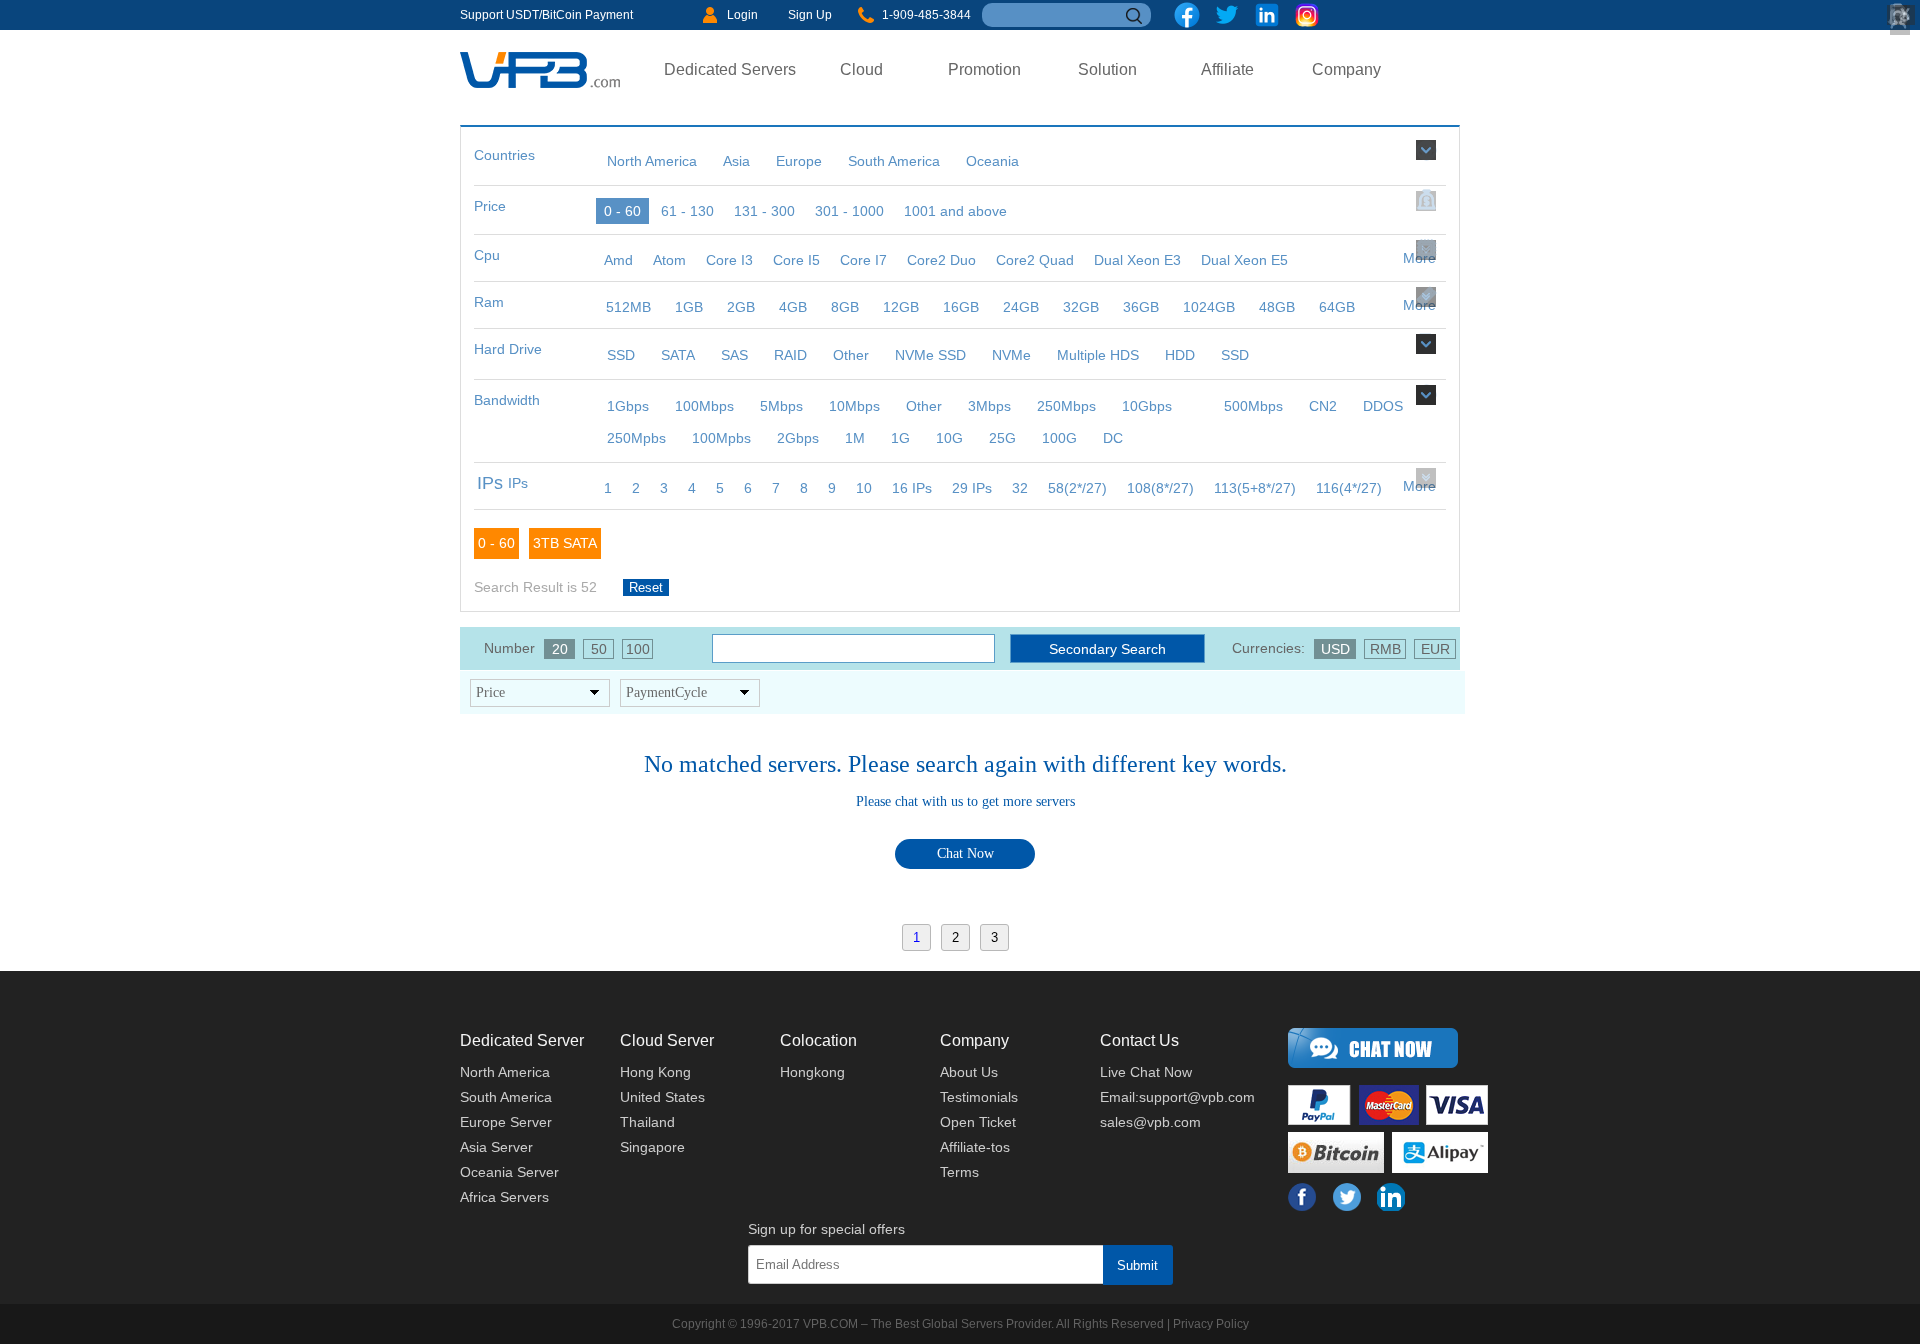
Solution (1107, 69)
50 (599, 649)
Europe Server (506, 1122)
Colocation (818, 1040)
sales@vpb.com (1150, 1122)
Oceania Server (509, 1172)
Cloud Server (667, 1040)
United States (662, 1097)
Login (742, 15)
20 (560, 649)
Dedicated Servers (730, 69)
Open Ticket (978, 1122)
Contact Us (1139, 1040)
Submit (1137, 1265)
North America (505, 1072)
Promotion (984, 69)
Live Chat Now (1146, 1072)
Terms (959, 1172)
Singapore (652, 1147)
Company (1346, 69)
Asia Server (496, 1147)
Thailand (647, 1122)
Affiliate (1227, 69)
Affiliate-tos (975, 1147)
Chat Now (965, 853)
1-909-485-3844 (926, 15)
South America (506, 1097)
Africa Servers (504, 1197)
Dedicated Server (522, 1040)
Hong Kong (655, 1072)
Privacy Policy (1211, 1324)
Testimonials (979, 1097)
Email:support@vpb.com (1177, 1097)
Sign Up (810, 15)
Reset (646, 587)
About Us (969, 1072)
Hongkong (812, 1072)
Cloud (861, 69)
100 (638, 649)
